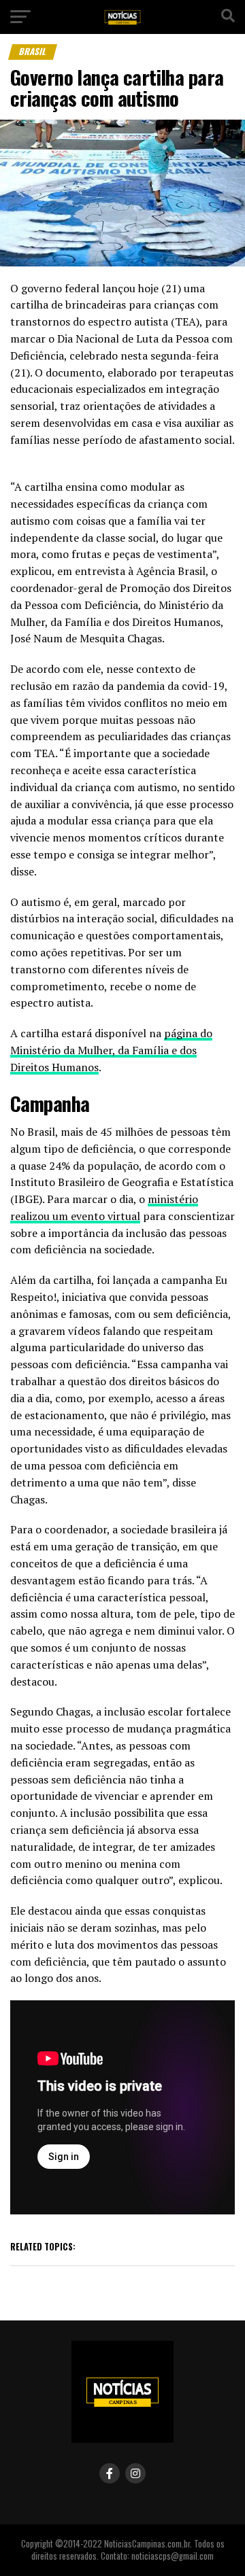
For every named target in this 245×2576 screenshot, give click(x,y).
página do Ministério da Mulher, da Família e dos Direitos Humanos (111, 1050)
